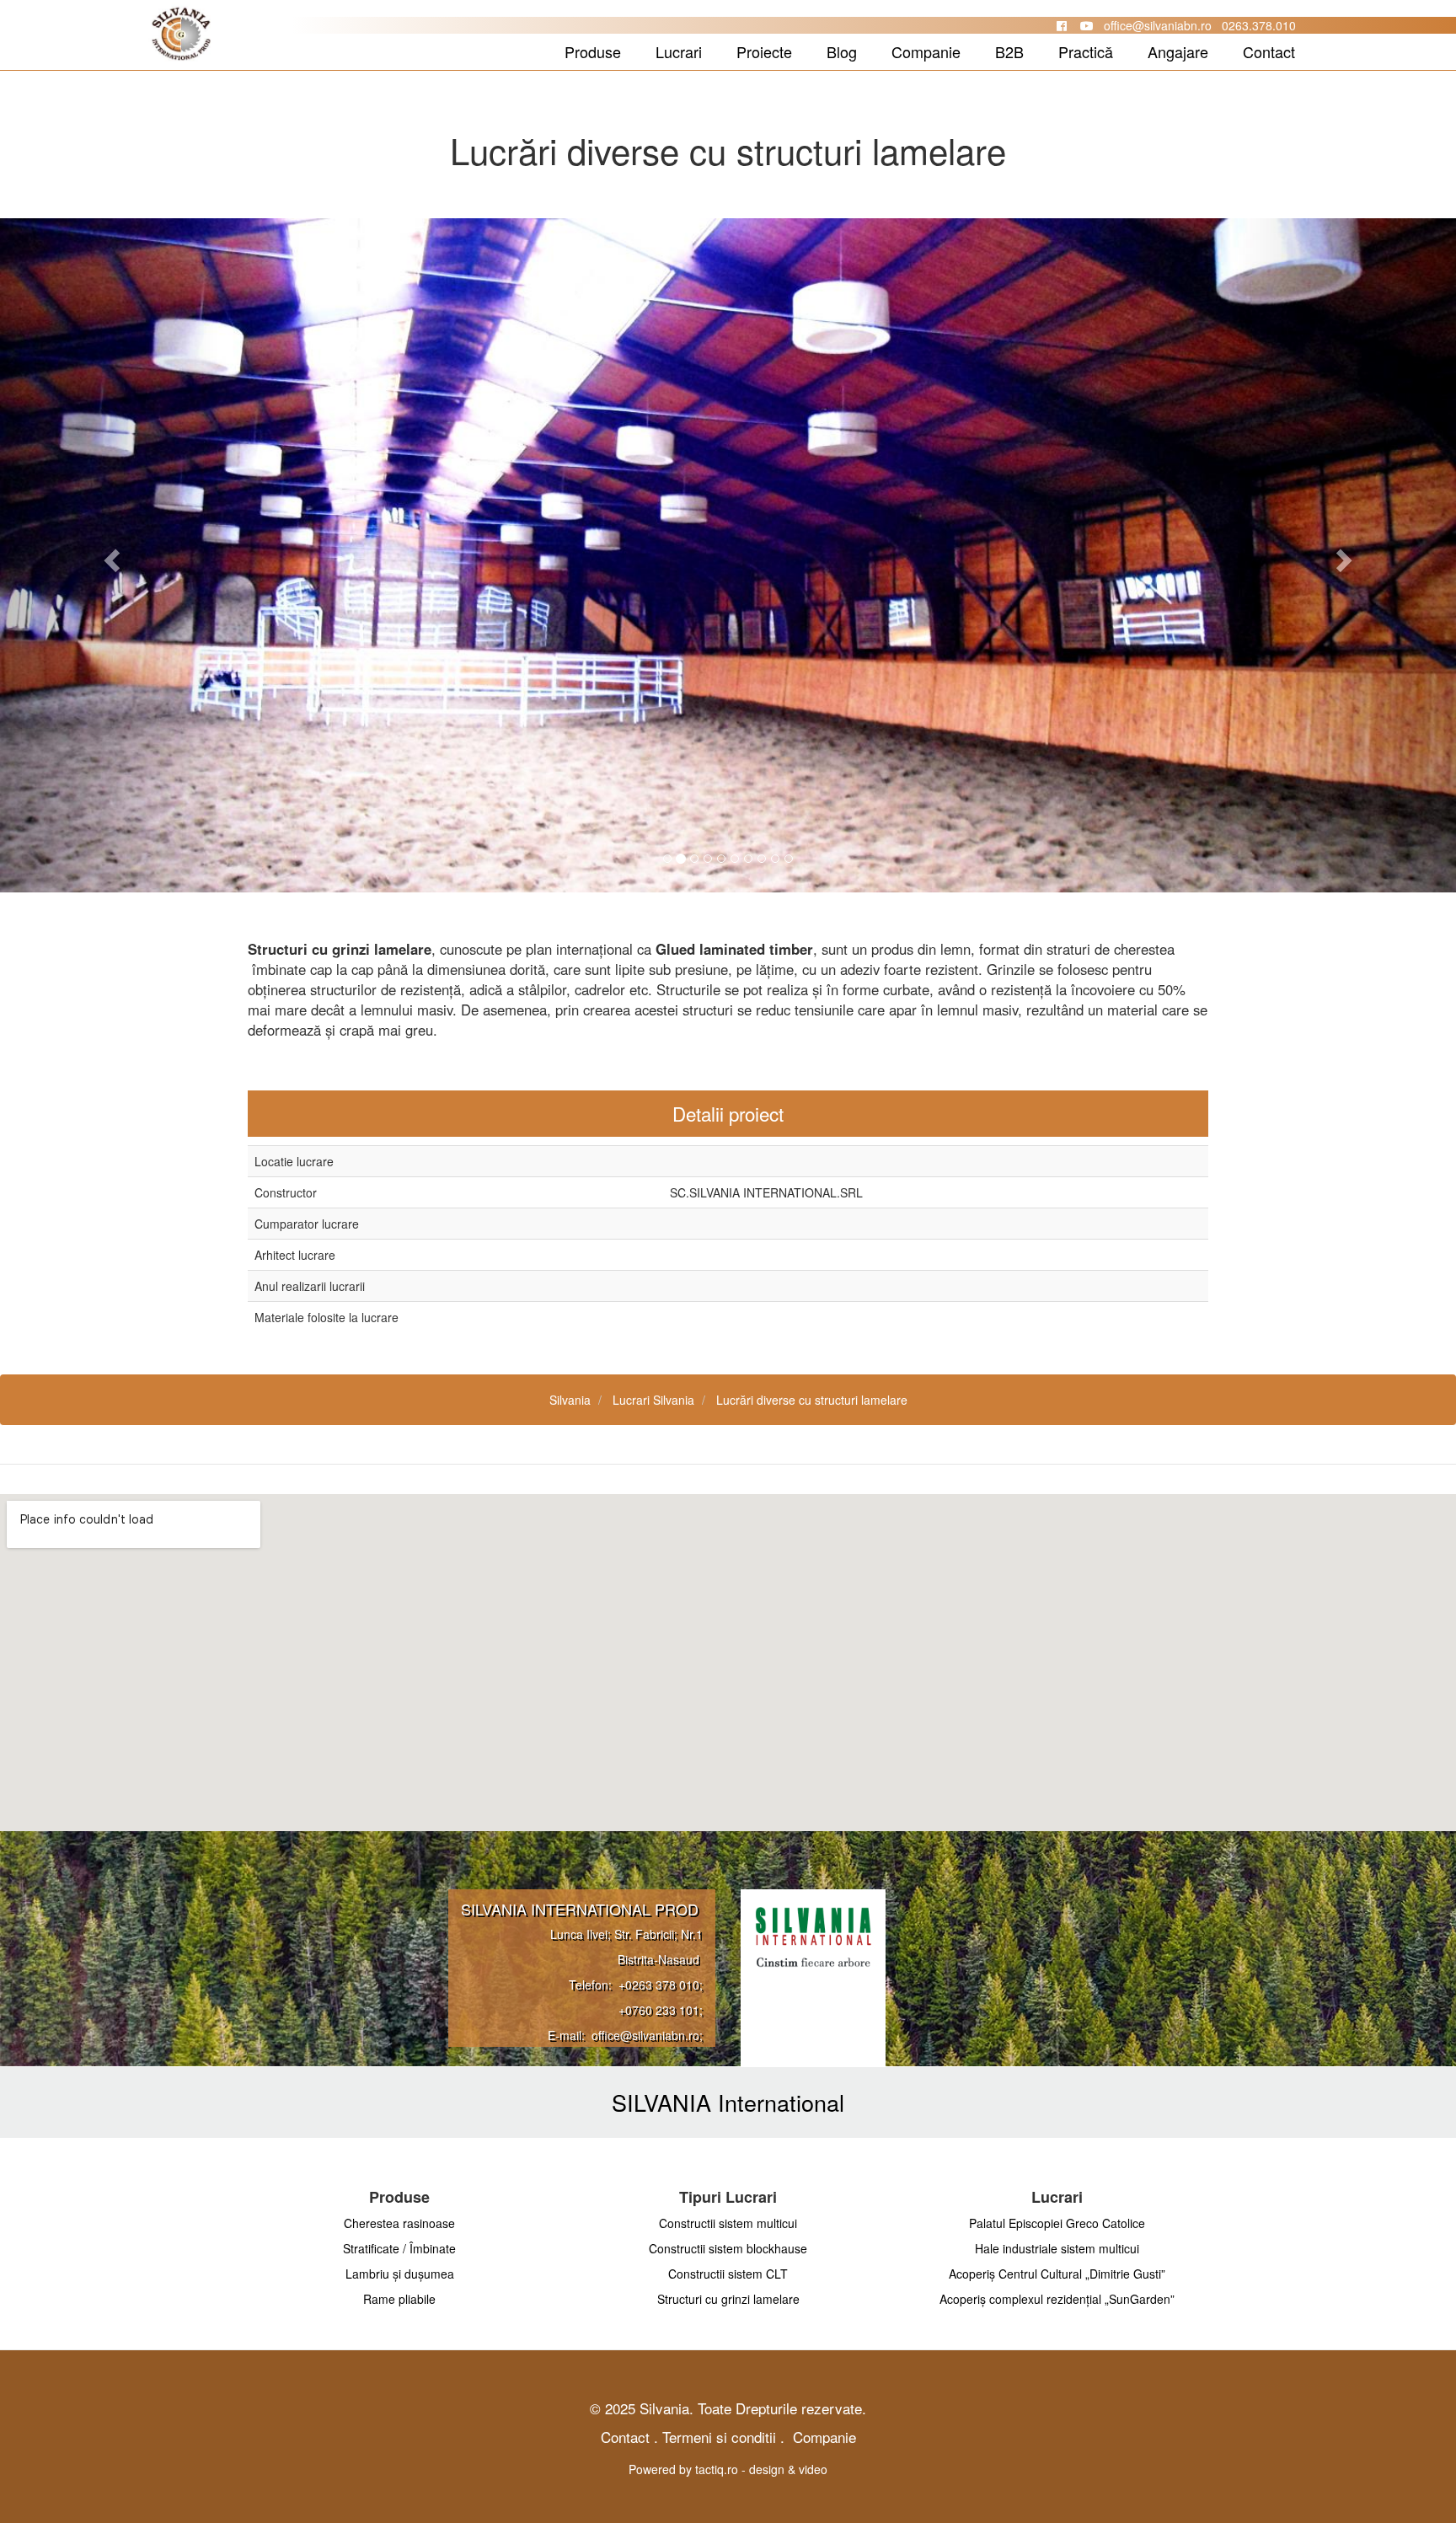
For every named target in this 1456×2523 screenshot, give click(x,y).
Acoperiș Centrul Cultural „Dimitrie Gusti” (1057, 2274)
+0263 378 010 (659, 1985)
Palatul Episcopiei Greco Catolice (1057, 2223)
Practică (1086, 51)
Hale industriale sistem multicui (1057, 2248)
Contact (1269, 51)
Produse (593, 51)
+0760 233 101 (659, 2010)
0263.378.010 (1259, 25)
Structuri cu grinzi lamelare (728, 2299)
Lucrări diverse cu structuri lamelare (812, 1400)
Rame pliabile (399, 2299)
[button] (109, 555)
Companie (926, 51)
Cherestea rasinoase (399, 2223)
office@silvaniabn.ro (1158, 25)
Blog (842, 51)
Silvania (570, 1400)
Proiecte (764, 51)
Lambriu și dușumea (400, 2274)
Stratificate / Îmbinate (399, 2248)
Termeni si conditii (719, 2437)
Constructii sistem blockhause (728, 2248)
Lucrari (679, 51)
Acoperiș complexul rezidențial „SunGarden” (1057, 2299)
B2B (1009, 51)
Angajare (1178, 51)
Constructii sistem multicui (728, 2223)
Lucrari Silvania (653, 1400)
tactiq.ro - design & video (761, 2469)
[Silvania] (115, 53)
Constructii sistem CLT (728, 2274)
